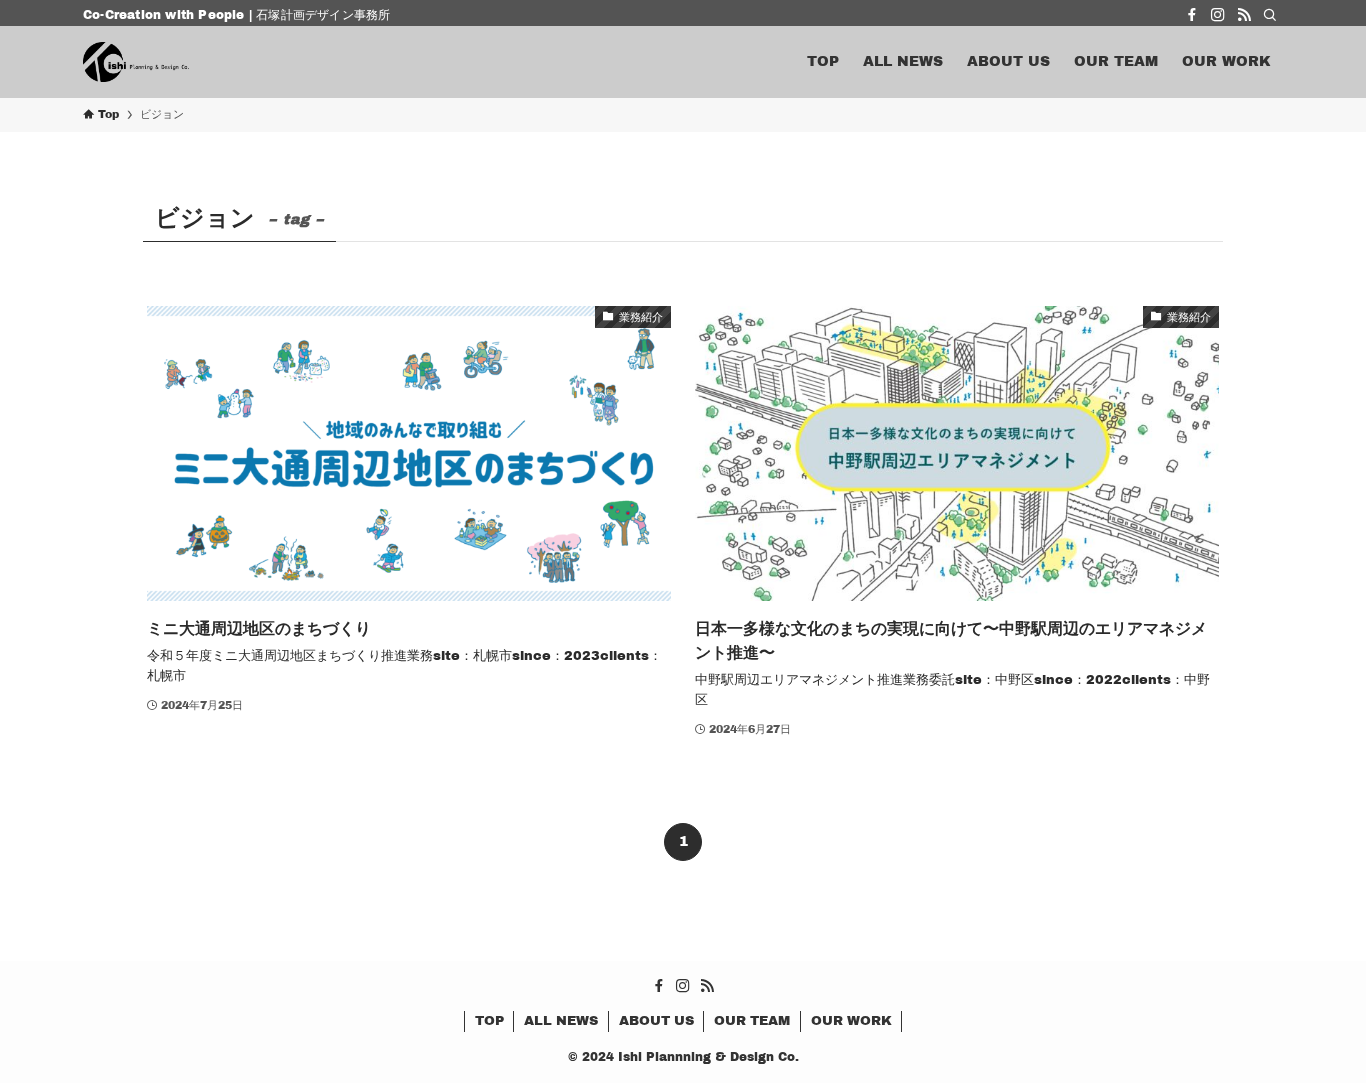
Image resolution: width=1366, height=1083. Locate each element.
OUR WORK (851, 1021)
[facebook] (1192, 15)
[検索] (1270, 15)
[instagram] (1218, 15)
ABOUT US (656, 1021)
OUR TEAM (752, 1021)
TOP (489, 1021)
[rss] (1244, 15)
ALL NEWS (561, 1021)
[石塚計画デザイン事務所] (136, 62)
